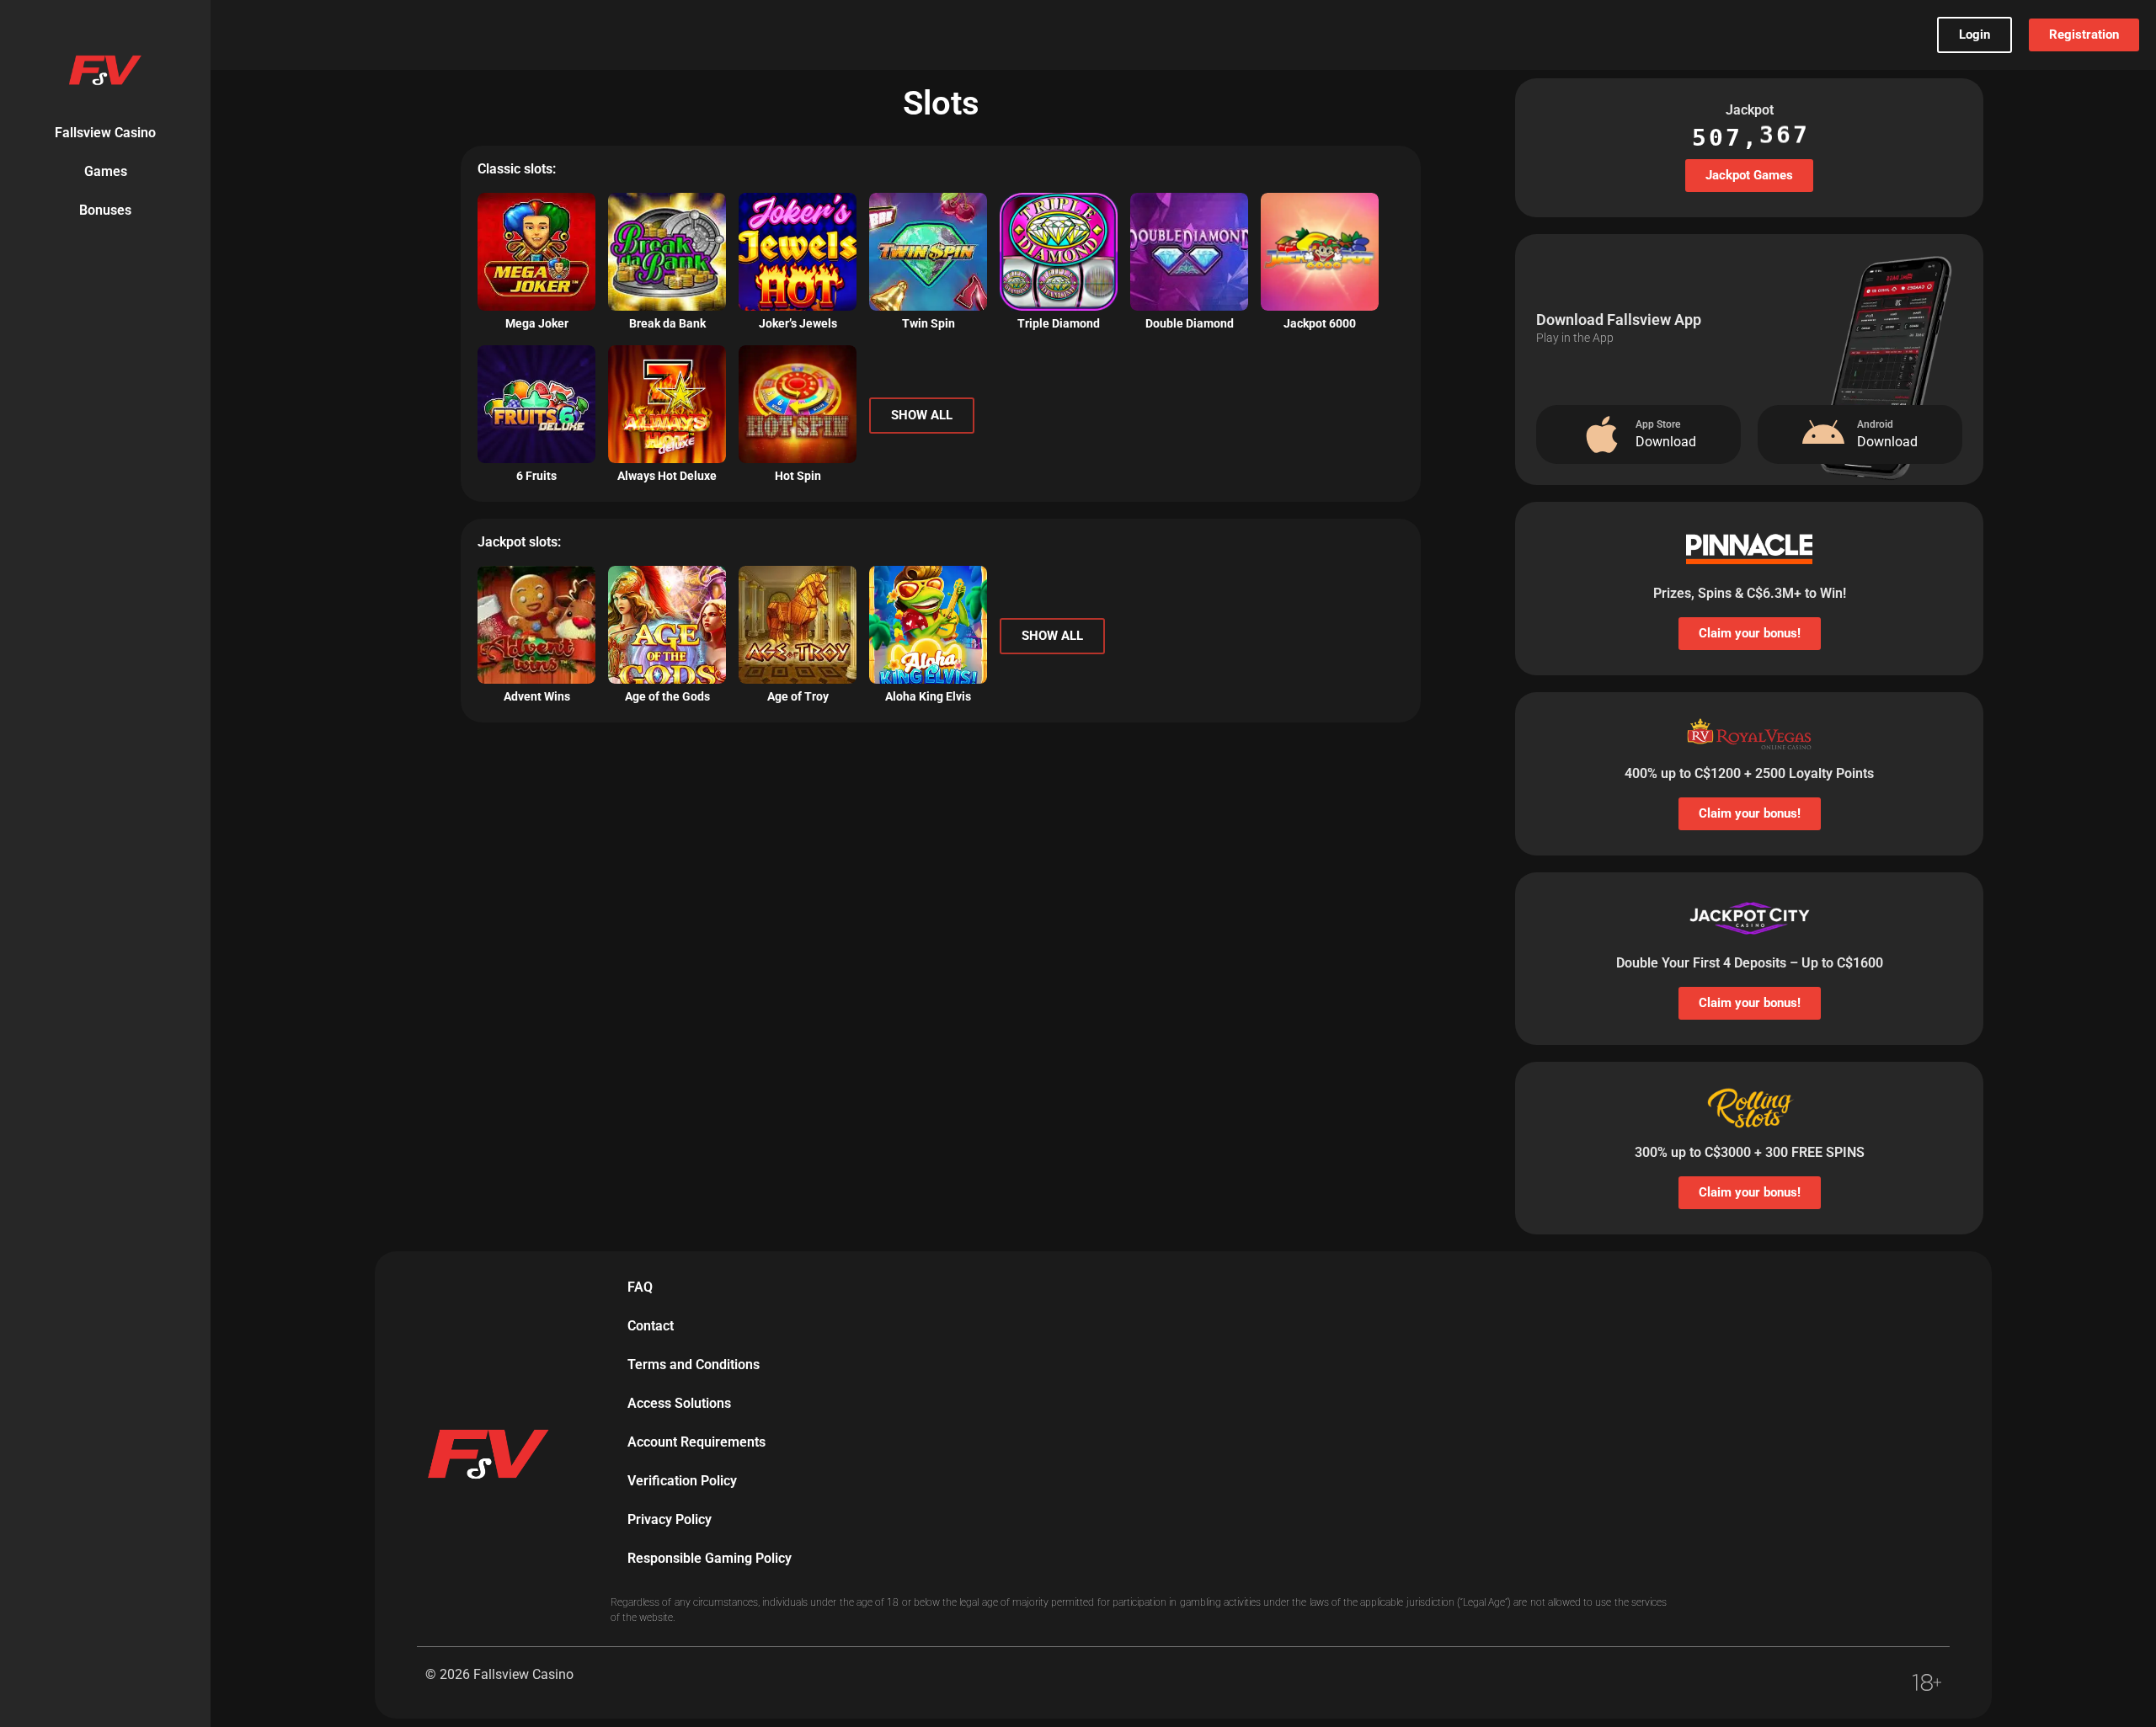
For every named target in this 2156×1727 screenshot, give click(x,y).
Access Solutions (679, 1403)
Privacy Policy (670, 1519)
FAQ (640, 1287)
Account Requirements (696, 1442)
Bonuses (105, 210)
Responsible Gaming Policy (710, 1558)
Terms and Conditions (694, 1365)
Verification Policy (682, 1481)
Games (106, 171)
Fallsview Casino (105, 133)
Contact (651, 1326)
